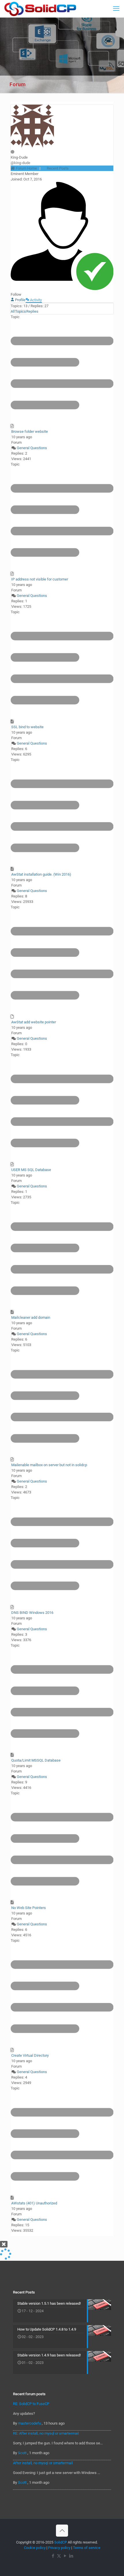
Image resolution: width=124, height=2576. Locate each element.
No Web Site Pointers (29, 1908)
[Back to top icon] (62, 2531)
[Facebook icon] (53, 2556)
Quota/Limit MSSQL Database (36, 1760)
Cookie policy (35, 2548)
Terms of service (87, 2548)
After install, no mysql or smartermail (43, 2463)
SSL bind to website (27, 727)
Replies (32, 311)
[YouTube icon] (65, 2556)
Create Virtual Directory (30, 2055)
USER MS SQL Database (31, 1170)
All (13, 311)
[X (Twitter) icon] (59, 2556)
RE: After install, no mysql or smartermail (46, 2433)
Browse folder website (30, 431)
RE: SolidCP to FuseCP (31, 2404)
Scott (22, 2453)
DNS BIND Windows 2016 (32, 1613)
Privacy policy (59, 2548)
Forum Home (26, 168)
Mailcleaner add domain (31, 1317)
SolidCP (61, 2542)
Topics (20, 311)
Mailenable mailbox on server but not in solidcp (49, 1465)
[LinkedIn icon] (71, 2556)
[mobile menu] (116, 9)
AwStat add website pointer (34, 1022)
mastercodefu (29, 2423)
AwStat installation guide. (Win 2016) (41, 874)
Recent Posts (57, 168)
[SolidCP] (40, 9)
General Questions (32, 448)
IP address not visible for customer (40, 579)
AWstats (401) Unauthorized (34, 2203)
